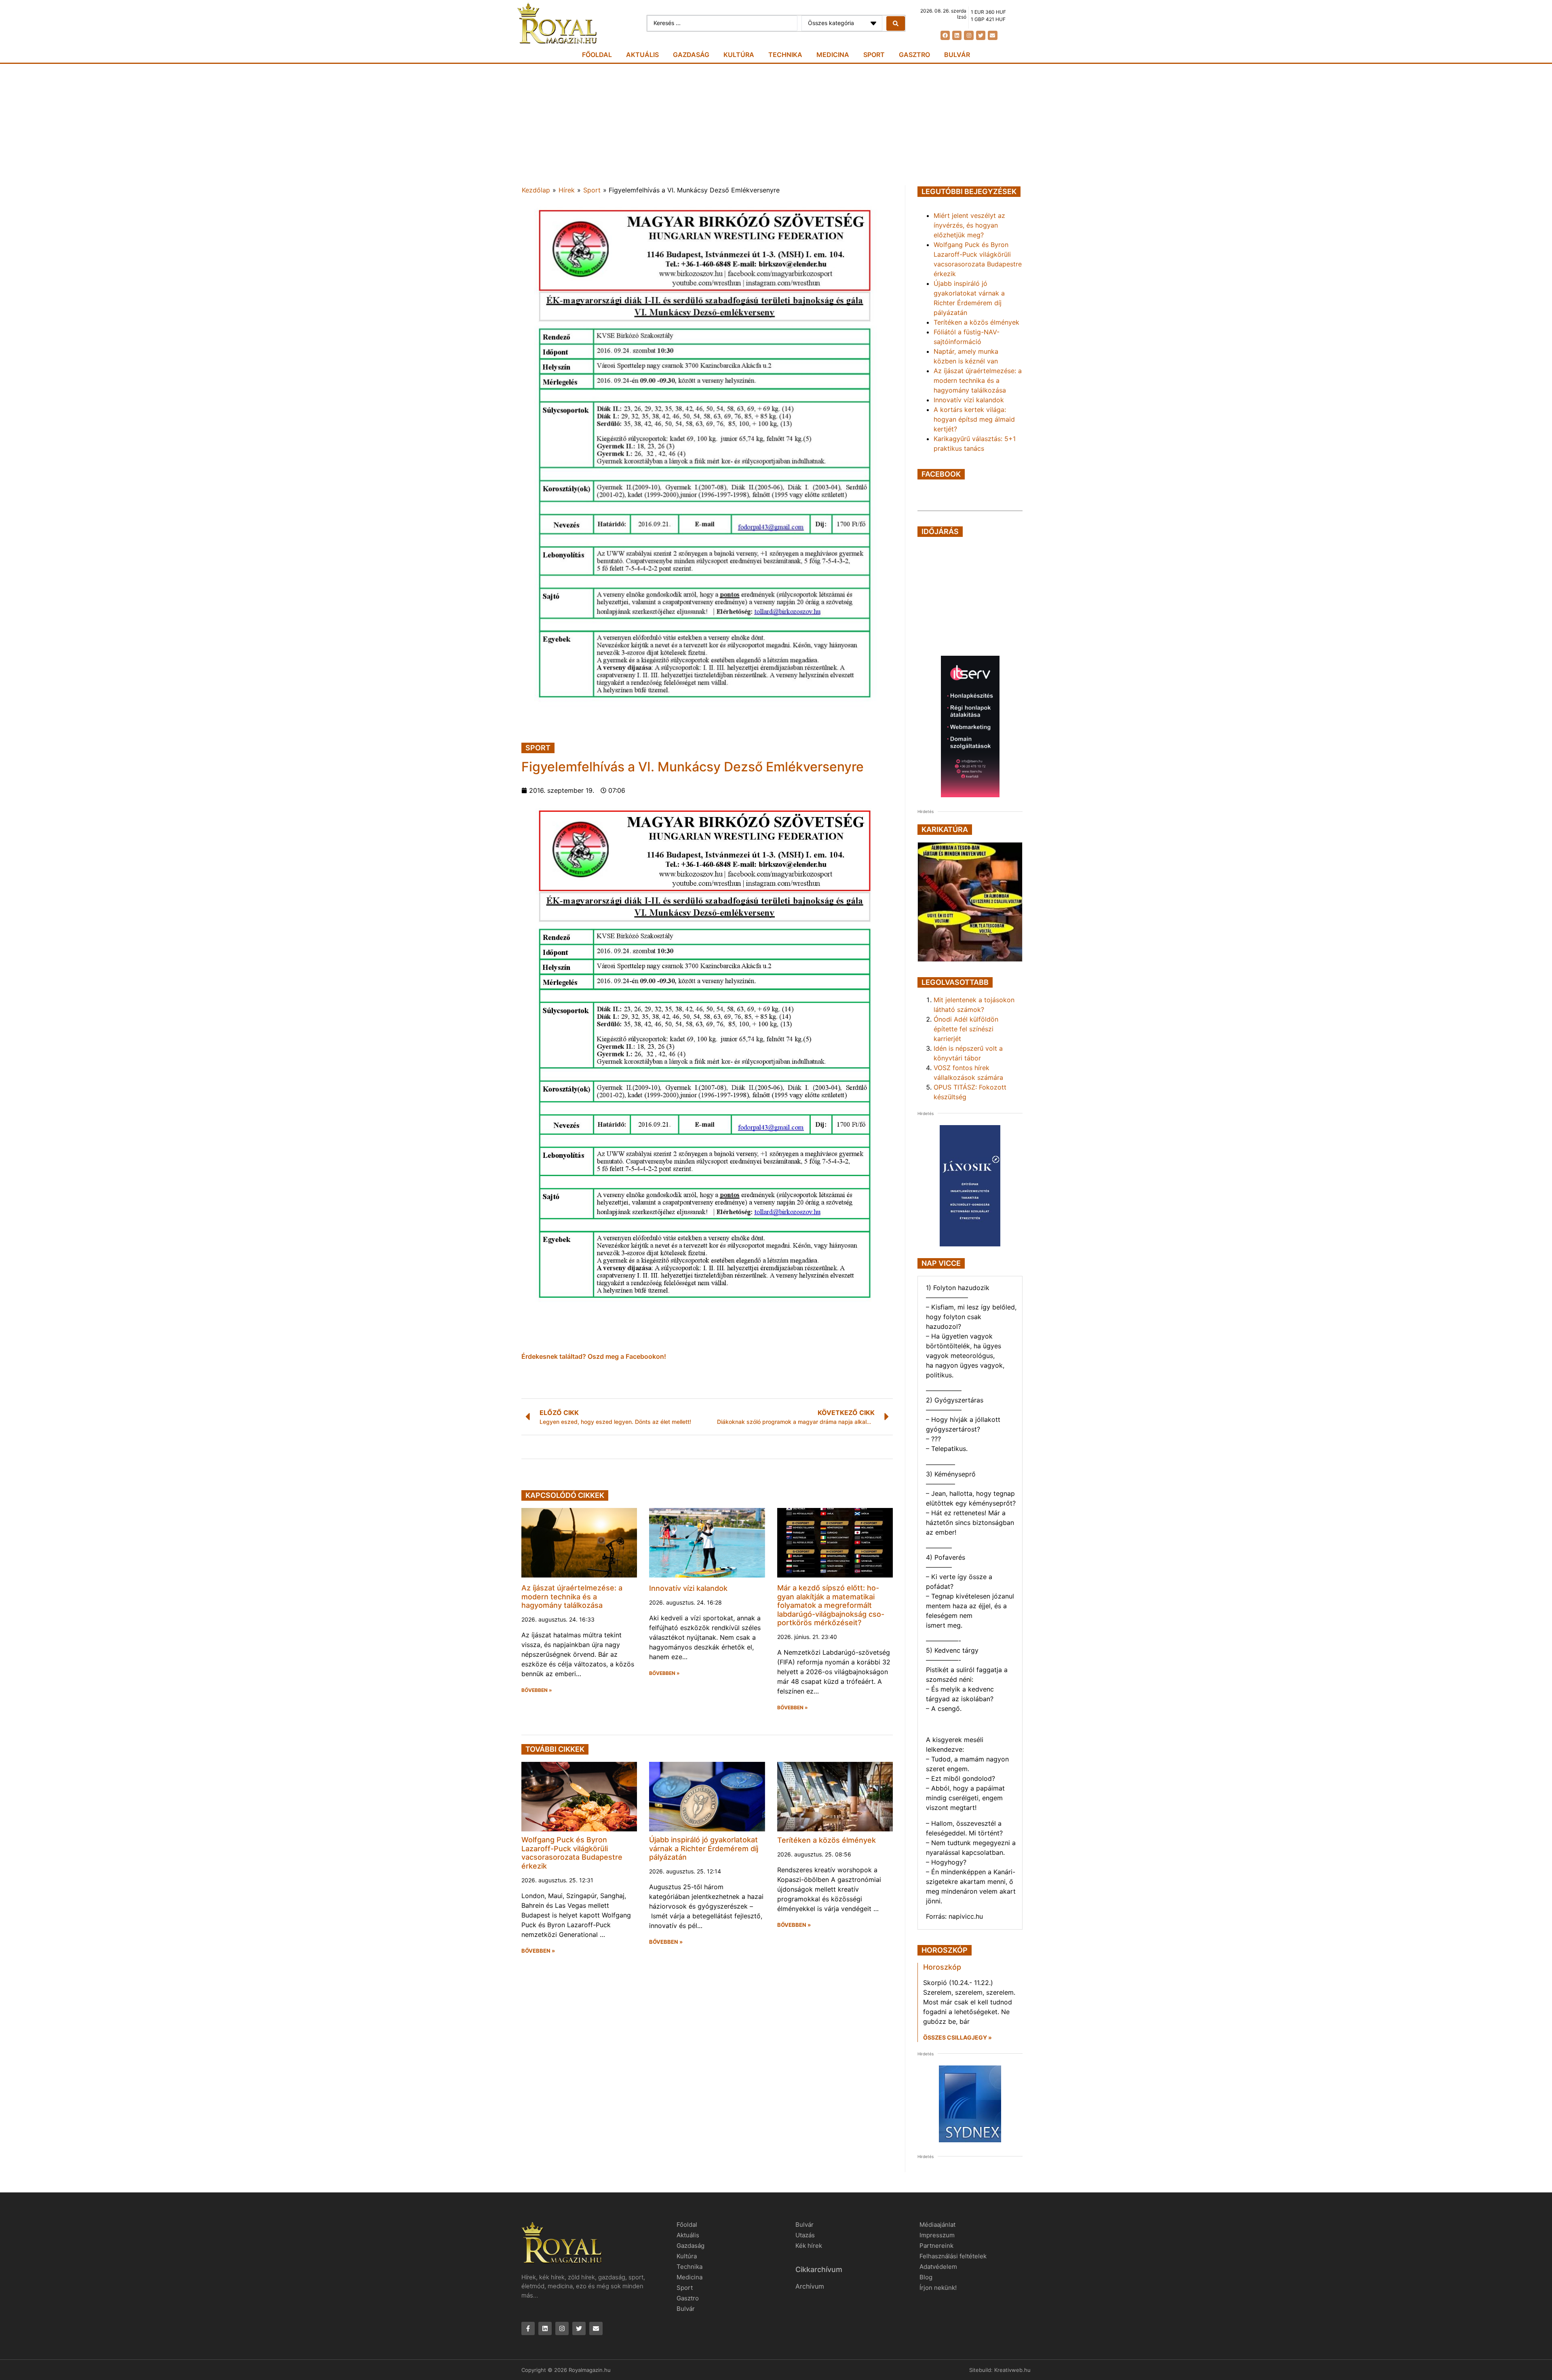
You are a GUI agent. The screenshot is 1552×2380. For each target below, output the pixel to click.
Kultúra (739, 55)
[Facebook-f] (528, 2328)
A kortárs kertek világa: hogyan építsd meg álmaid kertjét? (974, 419)
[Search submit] (896, 23)
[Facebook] (945, 35)
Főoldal (597, 55)
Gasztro (914, 55)
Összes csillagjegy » (957, 2037)
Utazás (805, 2235)
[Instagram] (969, 35)
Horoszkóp (942, 1967)
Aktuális (642, 55)
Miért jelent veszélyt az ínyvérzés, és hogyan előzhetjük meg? (969, 225)
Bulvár (957, 55)
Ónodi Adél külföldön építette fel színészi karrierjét (966, 1029)
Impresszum (937, 2235)
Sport (874, 55)
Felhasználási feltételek (953, 2256)
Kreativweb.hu (1012, 2370)
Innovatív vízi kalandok (688, 1588)
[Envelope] (992, 35)
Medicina (833, 55)
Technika (785, 55)
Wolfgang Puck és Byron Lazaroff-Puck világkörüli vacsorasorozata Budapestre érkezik (572, 1853)
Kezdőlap (536, 190)
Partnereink (936, 2246)
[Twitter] (981, 35)
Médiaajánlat (937, 2225)
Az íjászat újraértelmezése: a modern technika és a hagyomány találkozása (572, 1597)
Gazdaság (691, 55)
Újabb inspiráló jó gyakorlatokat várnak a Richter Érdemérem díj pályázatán (704, 1848)
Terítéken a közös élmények (827, 1840)
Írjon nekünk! (938, 2288)
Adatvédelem (938, 2267)
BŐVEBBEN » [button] (537, 1690)
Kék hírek (809, 2246)
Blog (926, 2277)
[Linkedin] (957, 35)
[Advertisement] (776, 125)
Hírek (567, 190)
